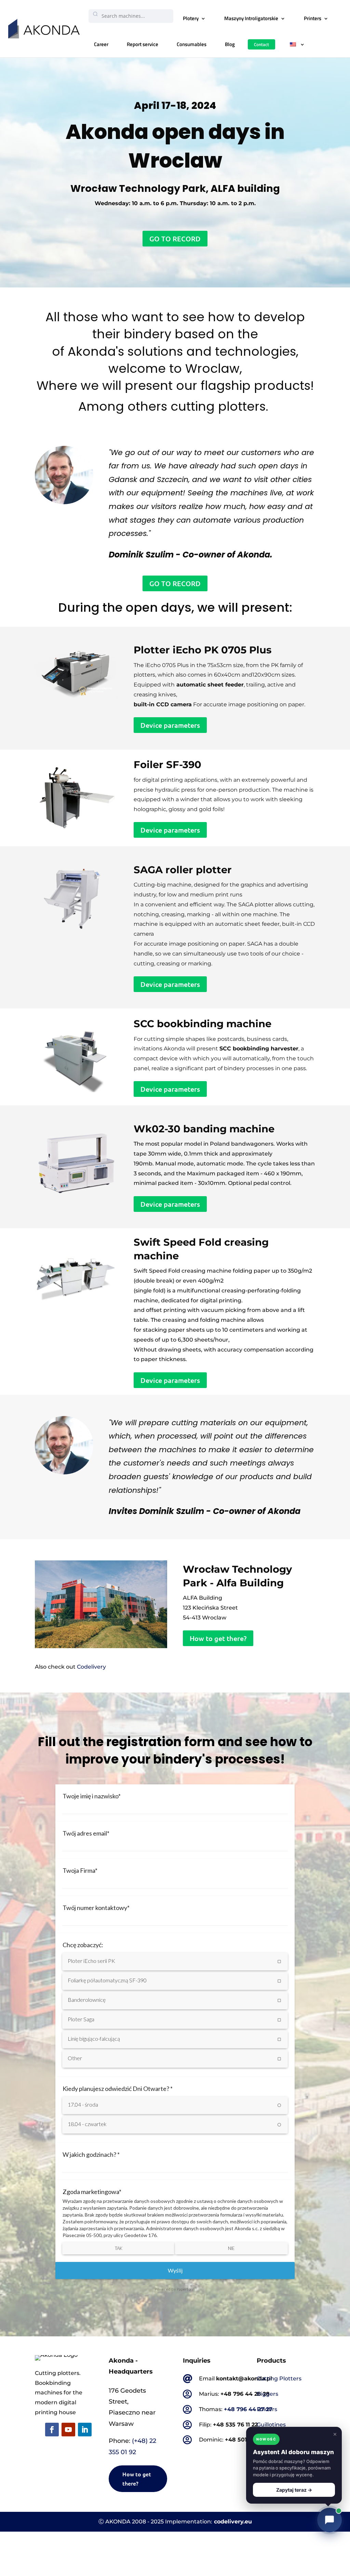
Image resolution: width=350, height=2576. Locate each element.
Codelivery (91, 1667)
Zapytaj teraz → (294, 2490)
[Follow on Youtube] (68, 2430)
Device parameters (170, 725)
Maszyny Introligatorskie (251, 18)
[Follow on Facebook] (52, 2430)
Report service (143, 44)
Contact (261, 44)
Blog (230, 44)
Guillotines (271, 2425)
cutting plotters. (221, 406)
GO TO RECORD (175, 239)
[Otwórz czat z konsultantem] (329, 2520)
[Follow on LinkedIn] (85, 2430)
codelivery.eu (233, 2522)
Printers (313, 18)
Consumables (192, 44)
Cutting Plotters (279, 2379)
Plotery (191, 18)
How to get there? (218, 1638)
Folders (267, 2409)
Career (101, 44)
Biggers (267, 2394)
